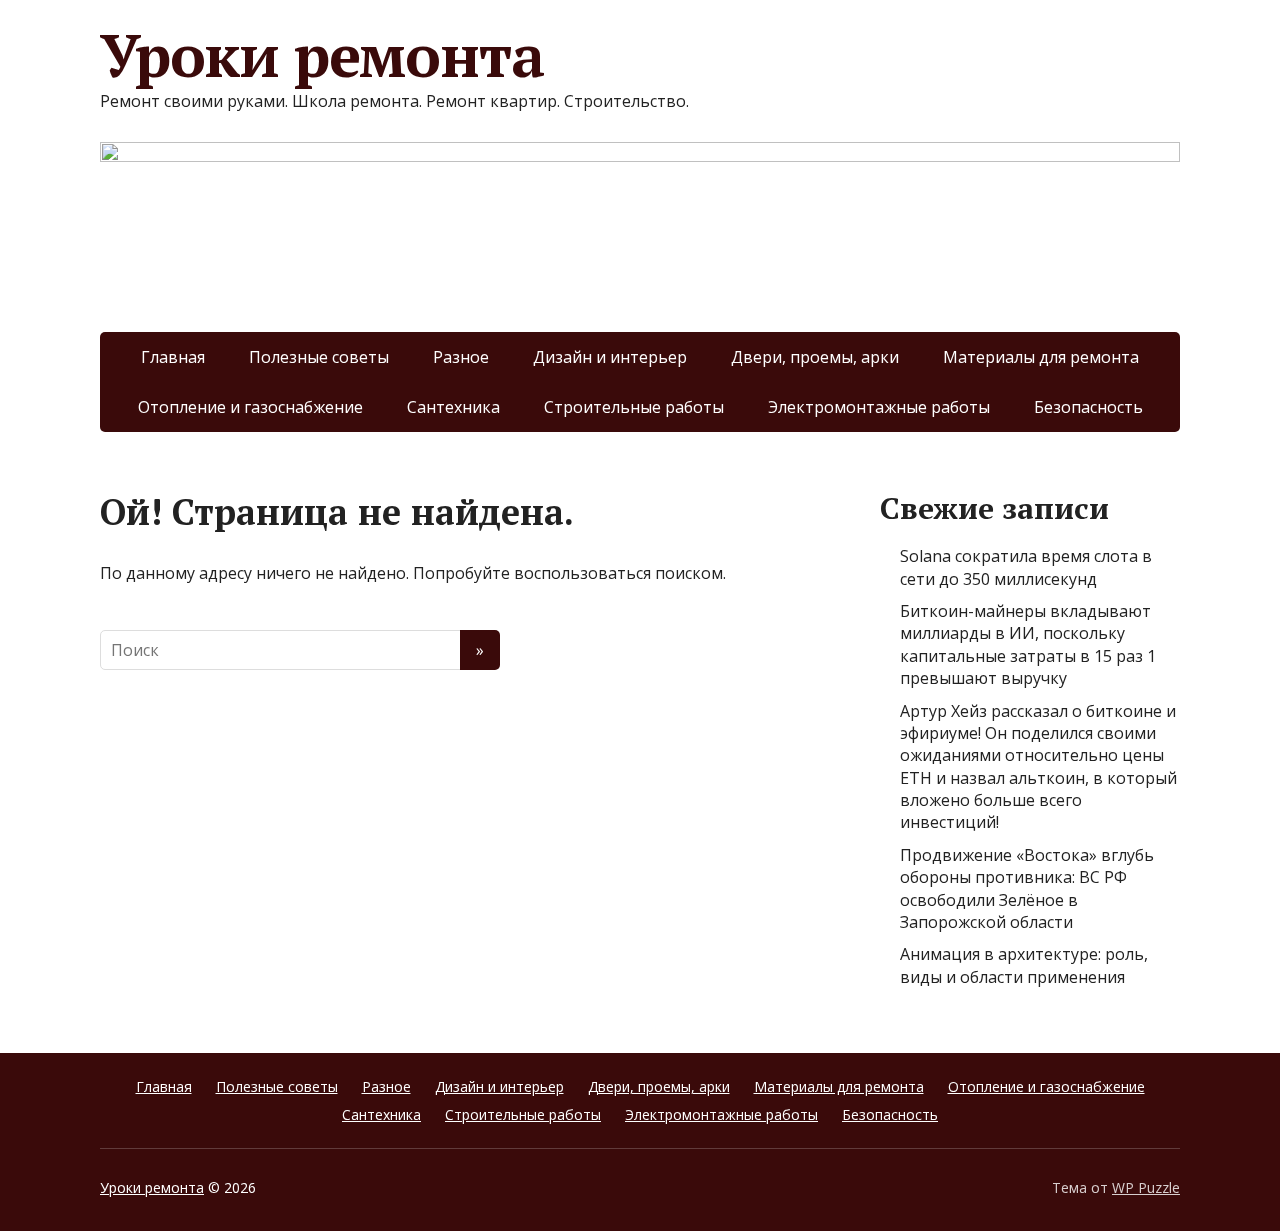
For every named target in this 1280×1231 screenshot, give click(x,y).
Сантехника (453, 407)
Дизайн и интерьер (610, 357)
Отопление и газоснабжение (250, 407)
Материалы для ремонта (1041, 357)
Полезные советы (319, 357)
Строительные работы (634, 407)
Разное (461, 357)
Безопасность (1088, 407)
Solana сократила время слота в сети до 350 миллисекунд (1026, 567)
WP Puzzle (1146, 1187)
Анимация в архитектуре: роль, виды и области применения (1024, 965)
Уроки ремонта (321, 55)
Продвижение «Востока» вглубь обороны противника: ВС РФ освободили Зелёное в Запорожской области (1027, 888)
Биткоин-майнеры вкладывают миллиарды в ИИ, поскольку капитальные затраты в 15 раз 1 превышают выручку (1028, 644)
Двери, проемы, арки (815, 357)
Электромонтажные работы (879, 407)
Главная (173, 357)
